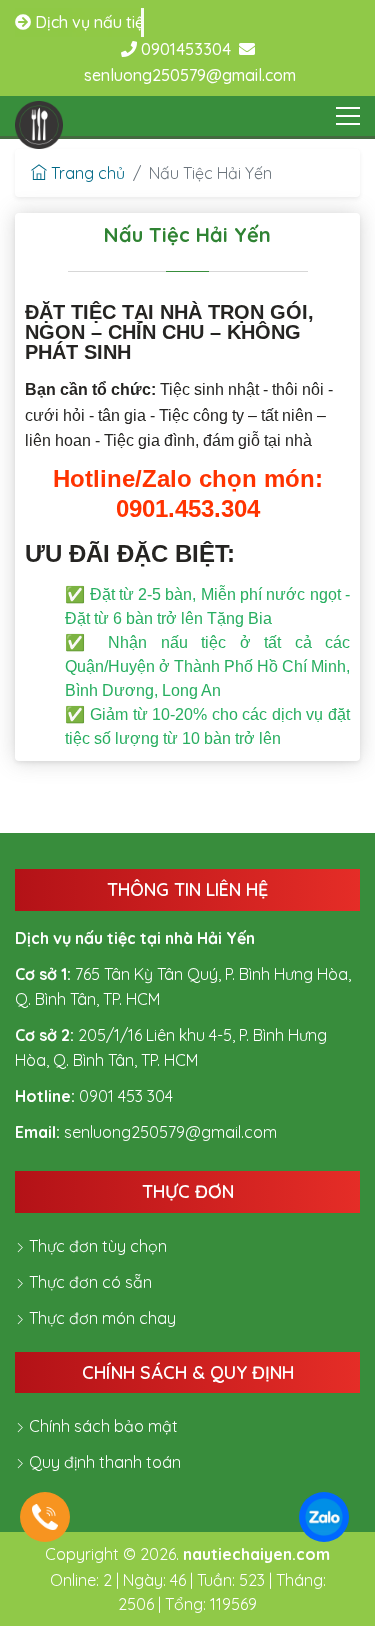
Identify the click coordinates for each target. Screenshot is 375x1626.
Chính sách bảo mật (101, 1426)
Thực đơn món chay (100, 1318)
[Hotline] (45, 1517)
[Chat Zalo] (324, 1517)
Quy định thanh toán (103, 1462)
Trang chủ (86, 173)
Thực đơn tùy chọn (96, 1246)
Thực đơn (188, 1191)
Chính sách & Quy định (188, 1372)
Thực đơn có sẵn (88, 1282)
